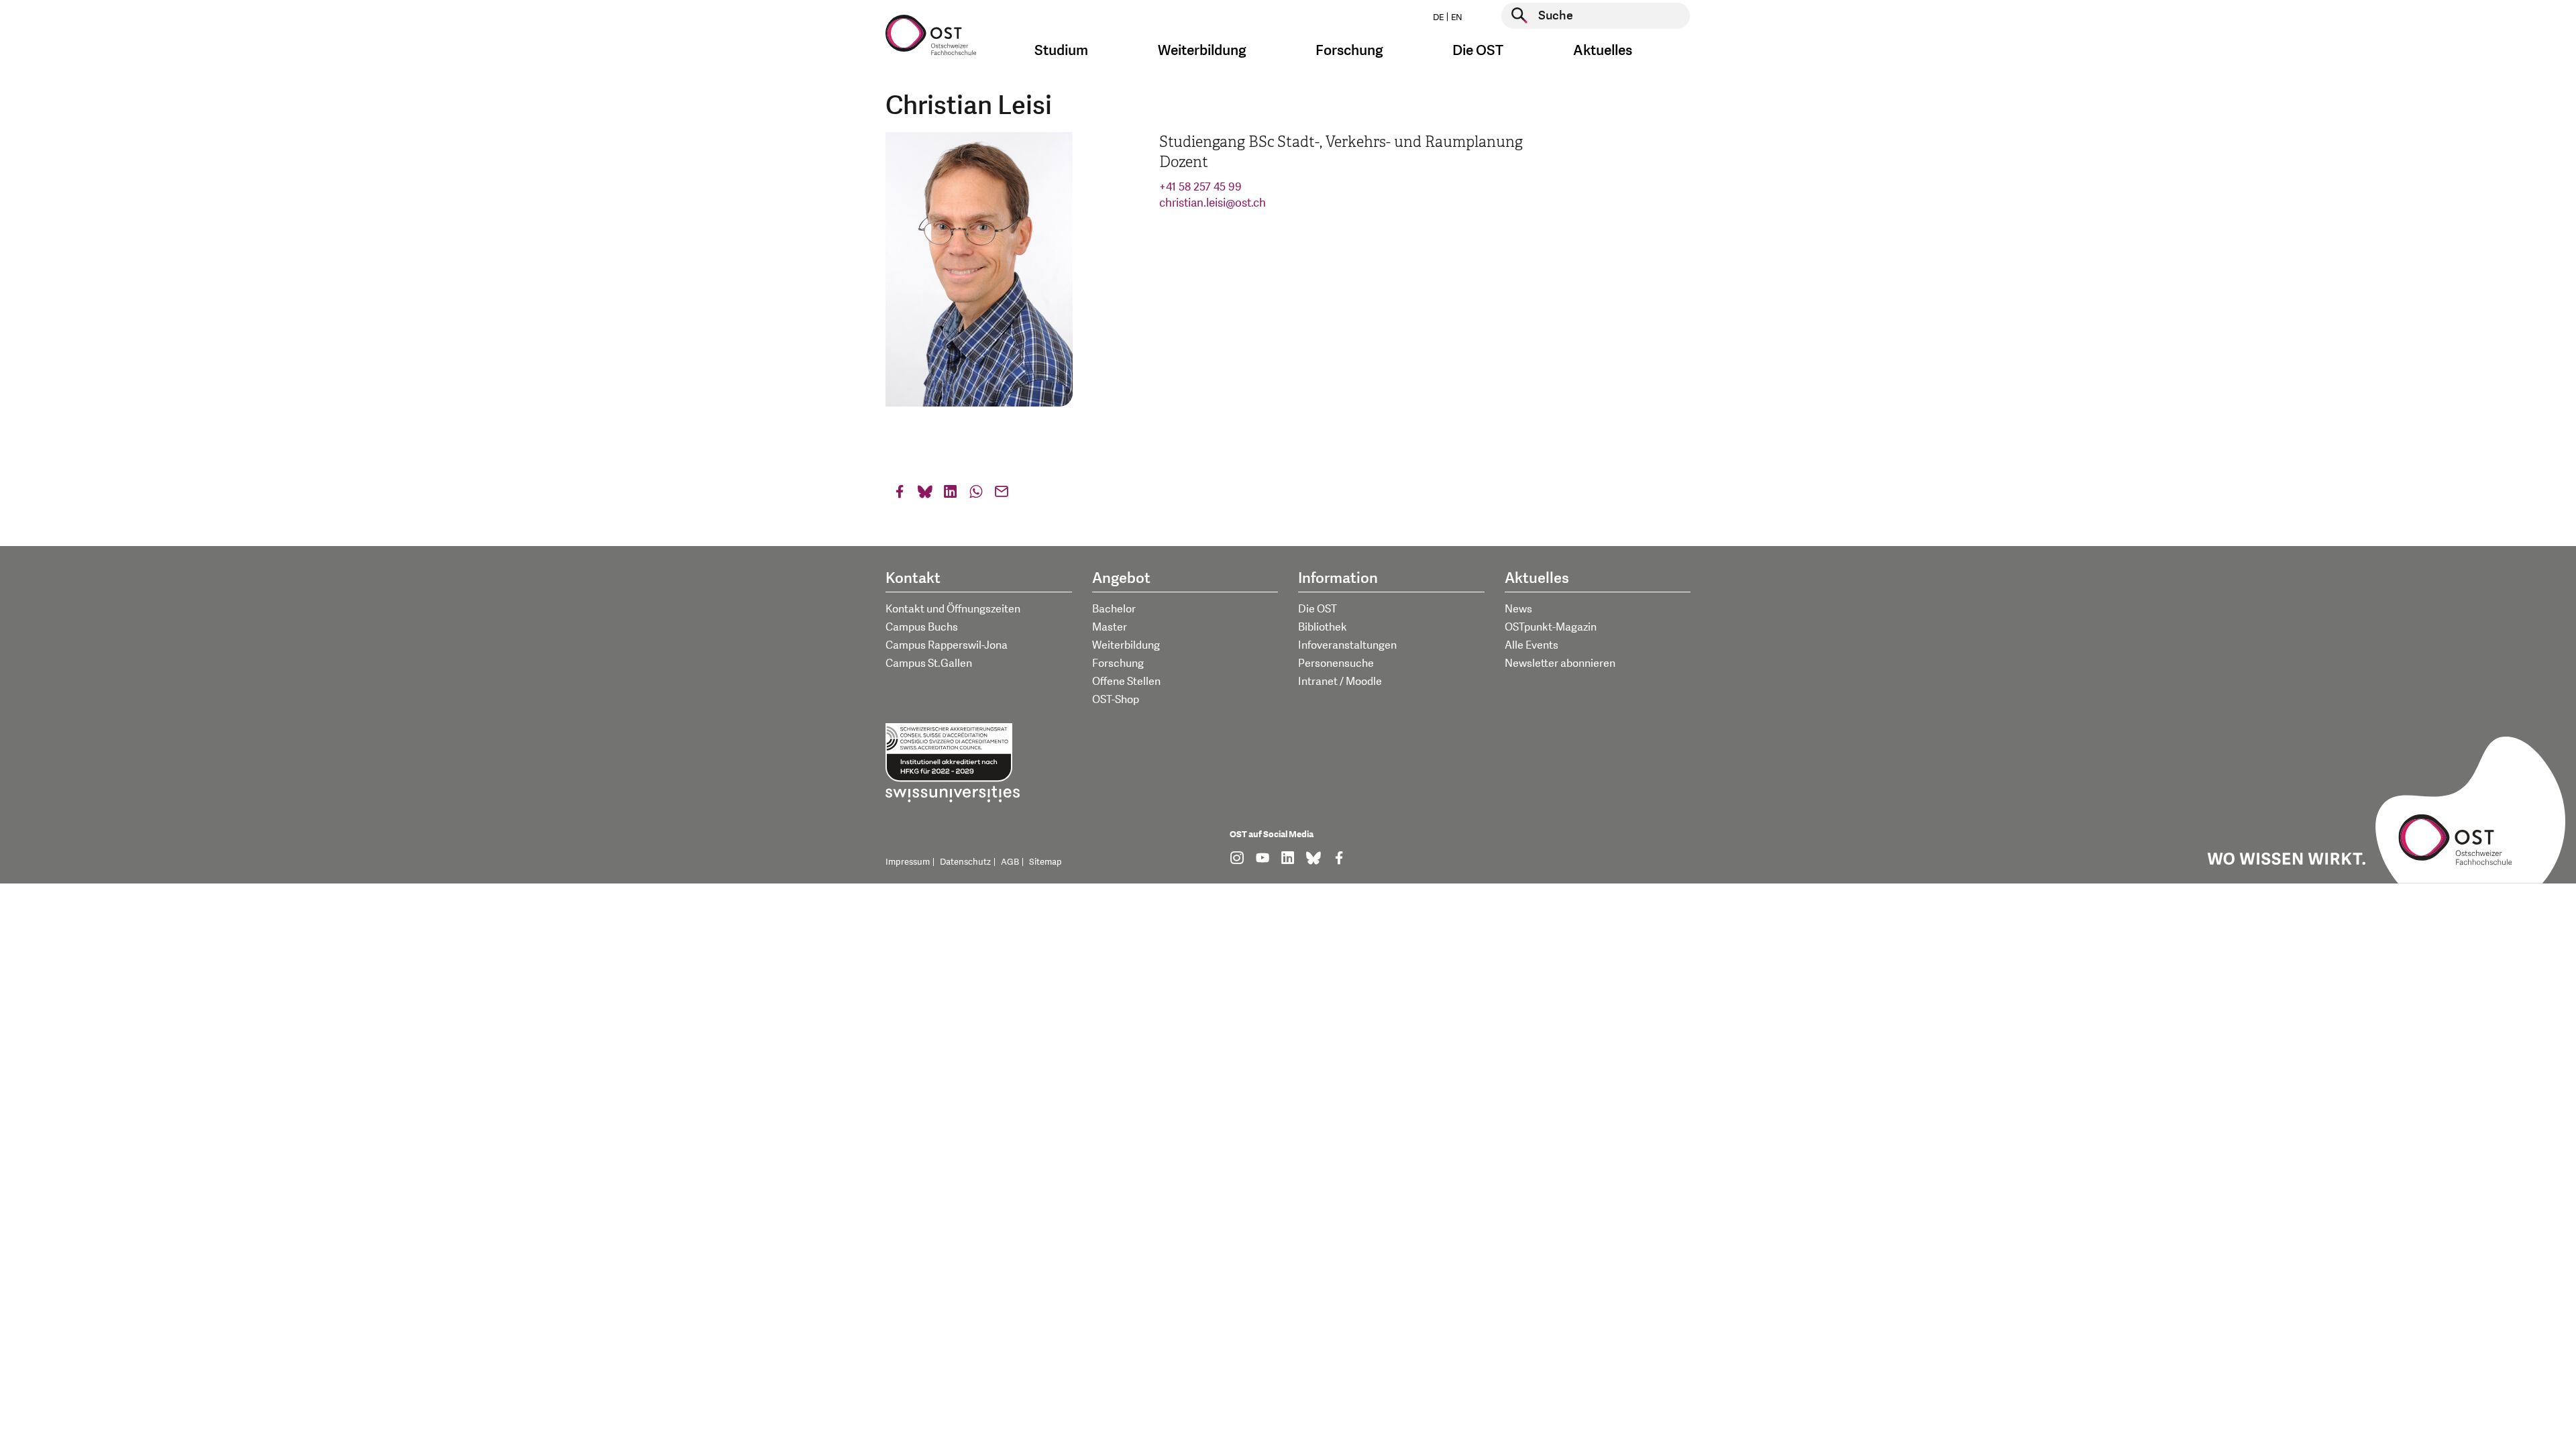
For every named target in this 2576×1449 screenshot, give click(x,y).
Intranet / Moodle (1340, 682)
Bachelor (1114, 609)
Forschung (1118, 663)
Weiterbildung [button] (1202, 51)
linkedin (951, 495)
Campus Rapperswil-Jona (947, 645)
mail (1002, 495)
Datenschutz (965, 862)
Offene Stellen (1126, 682)
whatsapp (976, 495)
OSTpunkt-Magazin (1551, 627)
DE (1438, 17)
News (1518, 609)
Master (1110, 627)
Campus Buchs (922, 627)
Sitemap (1045, 862)
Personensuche (1336, 663)
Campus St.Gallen (929, 663)
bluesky (925, 495)
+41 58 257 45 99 (1200, 187)
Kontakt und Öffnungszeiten (953, 609)
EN (1457, 17)
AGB (1010, 862)
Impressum (908, 862)
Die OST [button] (1478, 51)
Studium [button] (1061, 51)
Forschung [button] (1349, 51)
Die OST (1318, 609)
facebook (900, 495)
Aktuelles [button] (1603, 51)
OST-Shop (1116, 700)
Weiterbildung (1126, 645)
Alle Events (1532, 645)
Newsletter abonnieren (1560, 663)
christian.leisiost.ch (1213, 203)
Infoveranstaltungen (1347, 645)
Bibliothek (1323, 627)
